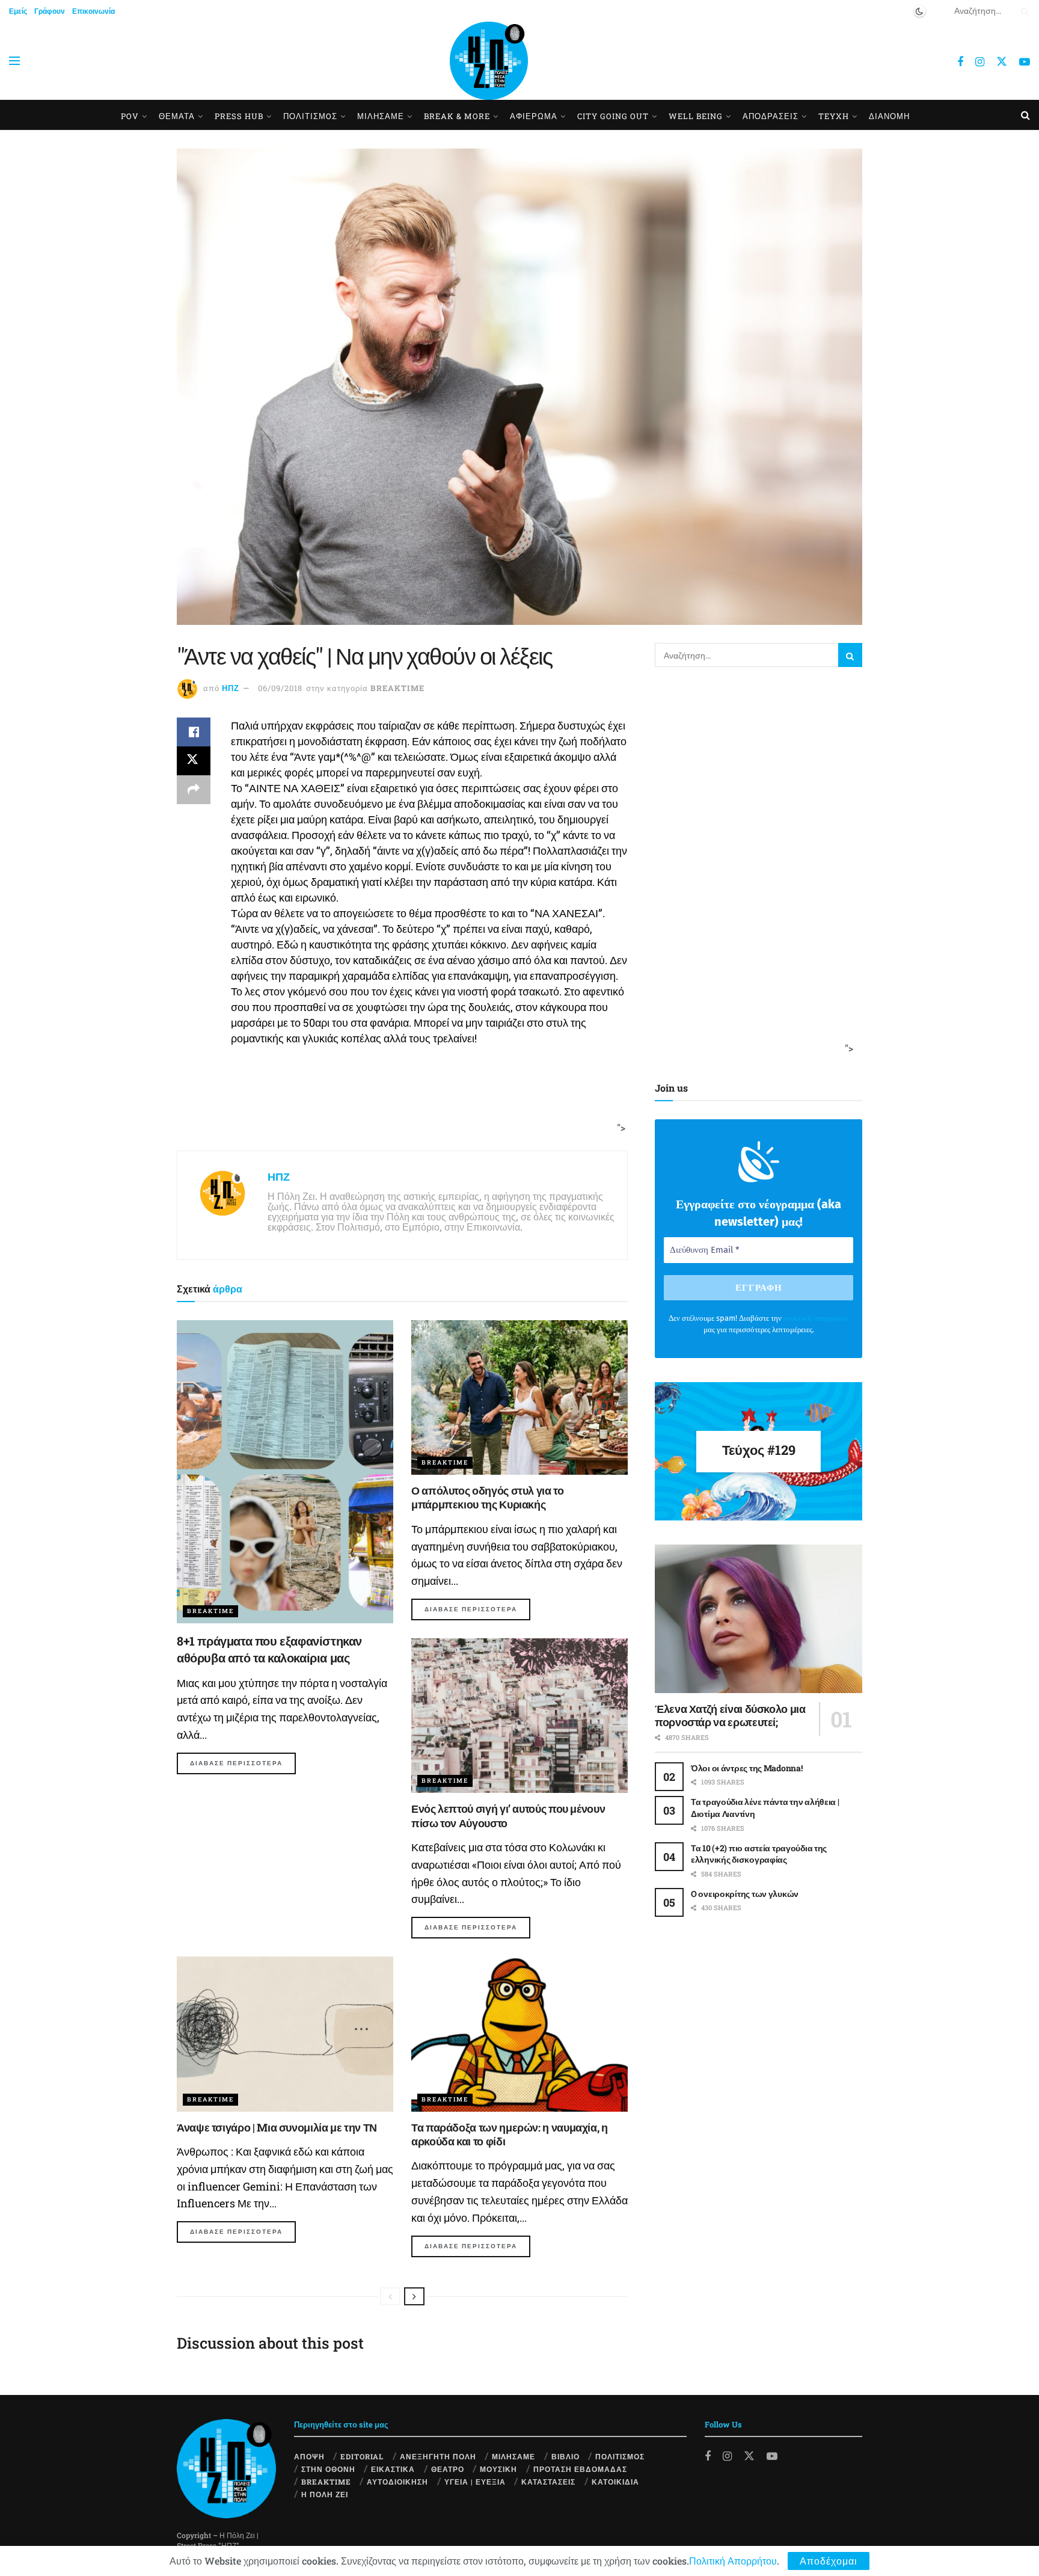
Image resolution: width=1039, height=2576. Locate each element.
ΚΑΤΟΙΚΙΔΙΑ (615, 2482)
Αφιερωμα (534, 116)
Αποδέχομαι (829, 2561)
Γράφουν (50, 11)
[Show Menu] (14, 61)
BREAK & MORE (457, 116)
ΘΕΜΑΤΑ (177, 116)
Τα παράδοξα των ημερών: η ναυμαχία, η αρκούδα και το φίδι (510, 2134)
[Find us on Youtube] (1025, 62)
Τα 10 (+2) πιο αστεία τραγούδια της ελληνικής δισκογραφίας (759, 1854)
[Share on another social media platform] (194, 790)
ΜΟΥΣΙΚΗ (498, 2469)
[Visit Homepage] (489, 61)
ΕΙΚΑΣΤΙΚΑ (393, 2469)
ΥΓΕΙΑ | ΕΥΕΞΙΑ (475, 2482)
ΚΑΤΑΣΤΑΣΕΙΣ (548, 2482)
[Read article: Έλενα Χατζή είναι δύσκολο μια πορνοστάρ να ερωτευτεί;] (759, 1619)
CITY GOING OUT (613, 116)
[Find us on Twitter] (1002, 61)
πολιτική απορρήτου (816, 1318)
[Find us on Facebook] (960, 62)
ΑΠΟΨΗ (309, 2456)
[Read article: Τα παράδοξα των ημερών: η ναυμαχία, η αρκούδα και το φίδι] (519, 2034)
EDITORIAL (362, 2456)
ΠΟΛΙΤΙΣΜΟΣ (620, 2456)
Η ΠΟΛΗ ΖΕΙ (325, 2494)
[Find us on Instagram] (980, 62)
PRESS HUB (239, 116)
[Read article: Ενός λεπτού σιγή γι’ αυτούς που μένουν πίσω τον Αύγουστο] (519, 1716)
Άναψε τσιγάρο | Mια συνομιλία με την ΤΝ (277, 2127)
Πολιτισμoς (310, 116)
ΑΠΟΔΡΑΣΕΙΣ (771, 116)
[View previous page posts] (390, 2296)
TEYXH (834, 116)
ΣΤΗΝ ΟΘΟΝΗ (328, 2469)
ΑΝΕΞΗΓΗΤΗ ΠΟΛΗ (438, 2456)
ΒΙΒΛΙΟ (565, 2456)
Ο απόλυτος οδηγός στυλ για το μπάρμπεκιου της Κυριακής (488, 1497)
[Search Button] (1023, 11)
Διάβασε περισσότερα (243, 1763)
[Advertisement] (398, 1104)
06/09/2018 (280, 688)
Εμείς (18, 11)
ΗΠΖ (231, 688)
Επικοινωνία (93, 11)
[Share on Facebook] (194, 732)
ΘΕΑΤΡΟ (448, 2469)
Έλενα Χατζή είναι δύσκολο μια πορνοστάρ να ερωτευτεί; (730, 1716)
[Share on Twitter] (194, 761)
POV (130, 116)
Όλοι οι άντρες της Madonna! (746, 1768)
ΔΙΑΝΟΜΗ (889, 116)
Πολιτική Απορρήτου (733, 2561)
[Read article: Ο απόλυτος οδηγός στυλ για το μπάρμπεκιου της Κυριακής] (519, 1397)
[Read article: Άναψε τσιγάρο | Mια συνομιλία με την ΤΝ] (285, 2034)
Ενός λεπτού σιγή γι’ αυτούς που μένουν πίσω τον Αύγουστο (508, 1815)
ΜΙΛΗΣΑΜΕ (381, 116)
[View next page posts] (414, 2296)
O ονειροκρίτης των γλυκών (745, 1894)
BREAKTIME (397, 688)
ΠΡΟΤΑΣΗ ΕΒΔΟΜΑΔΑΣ (580, 2469)
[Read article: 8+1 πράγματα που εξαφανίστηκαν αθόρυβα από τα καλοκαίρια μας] (285, 1472)
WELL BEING (696, 116)
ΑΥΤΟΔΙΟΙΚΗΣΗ (397, 2482)
